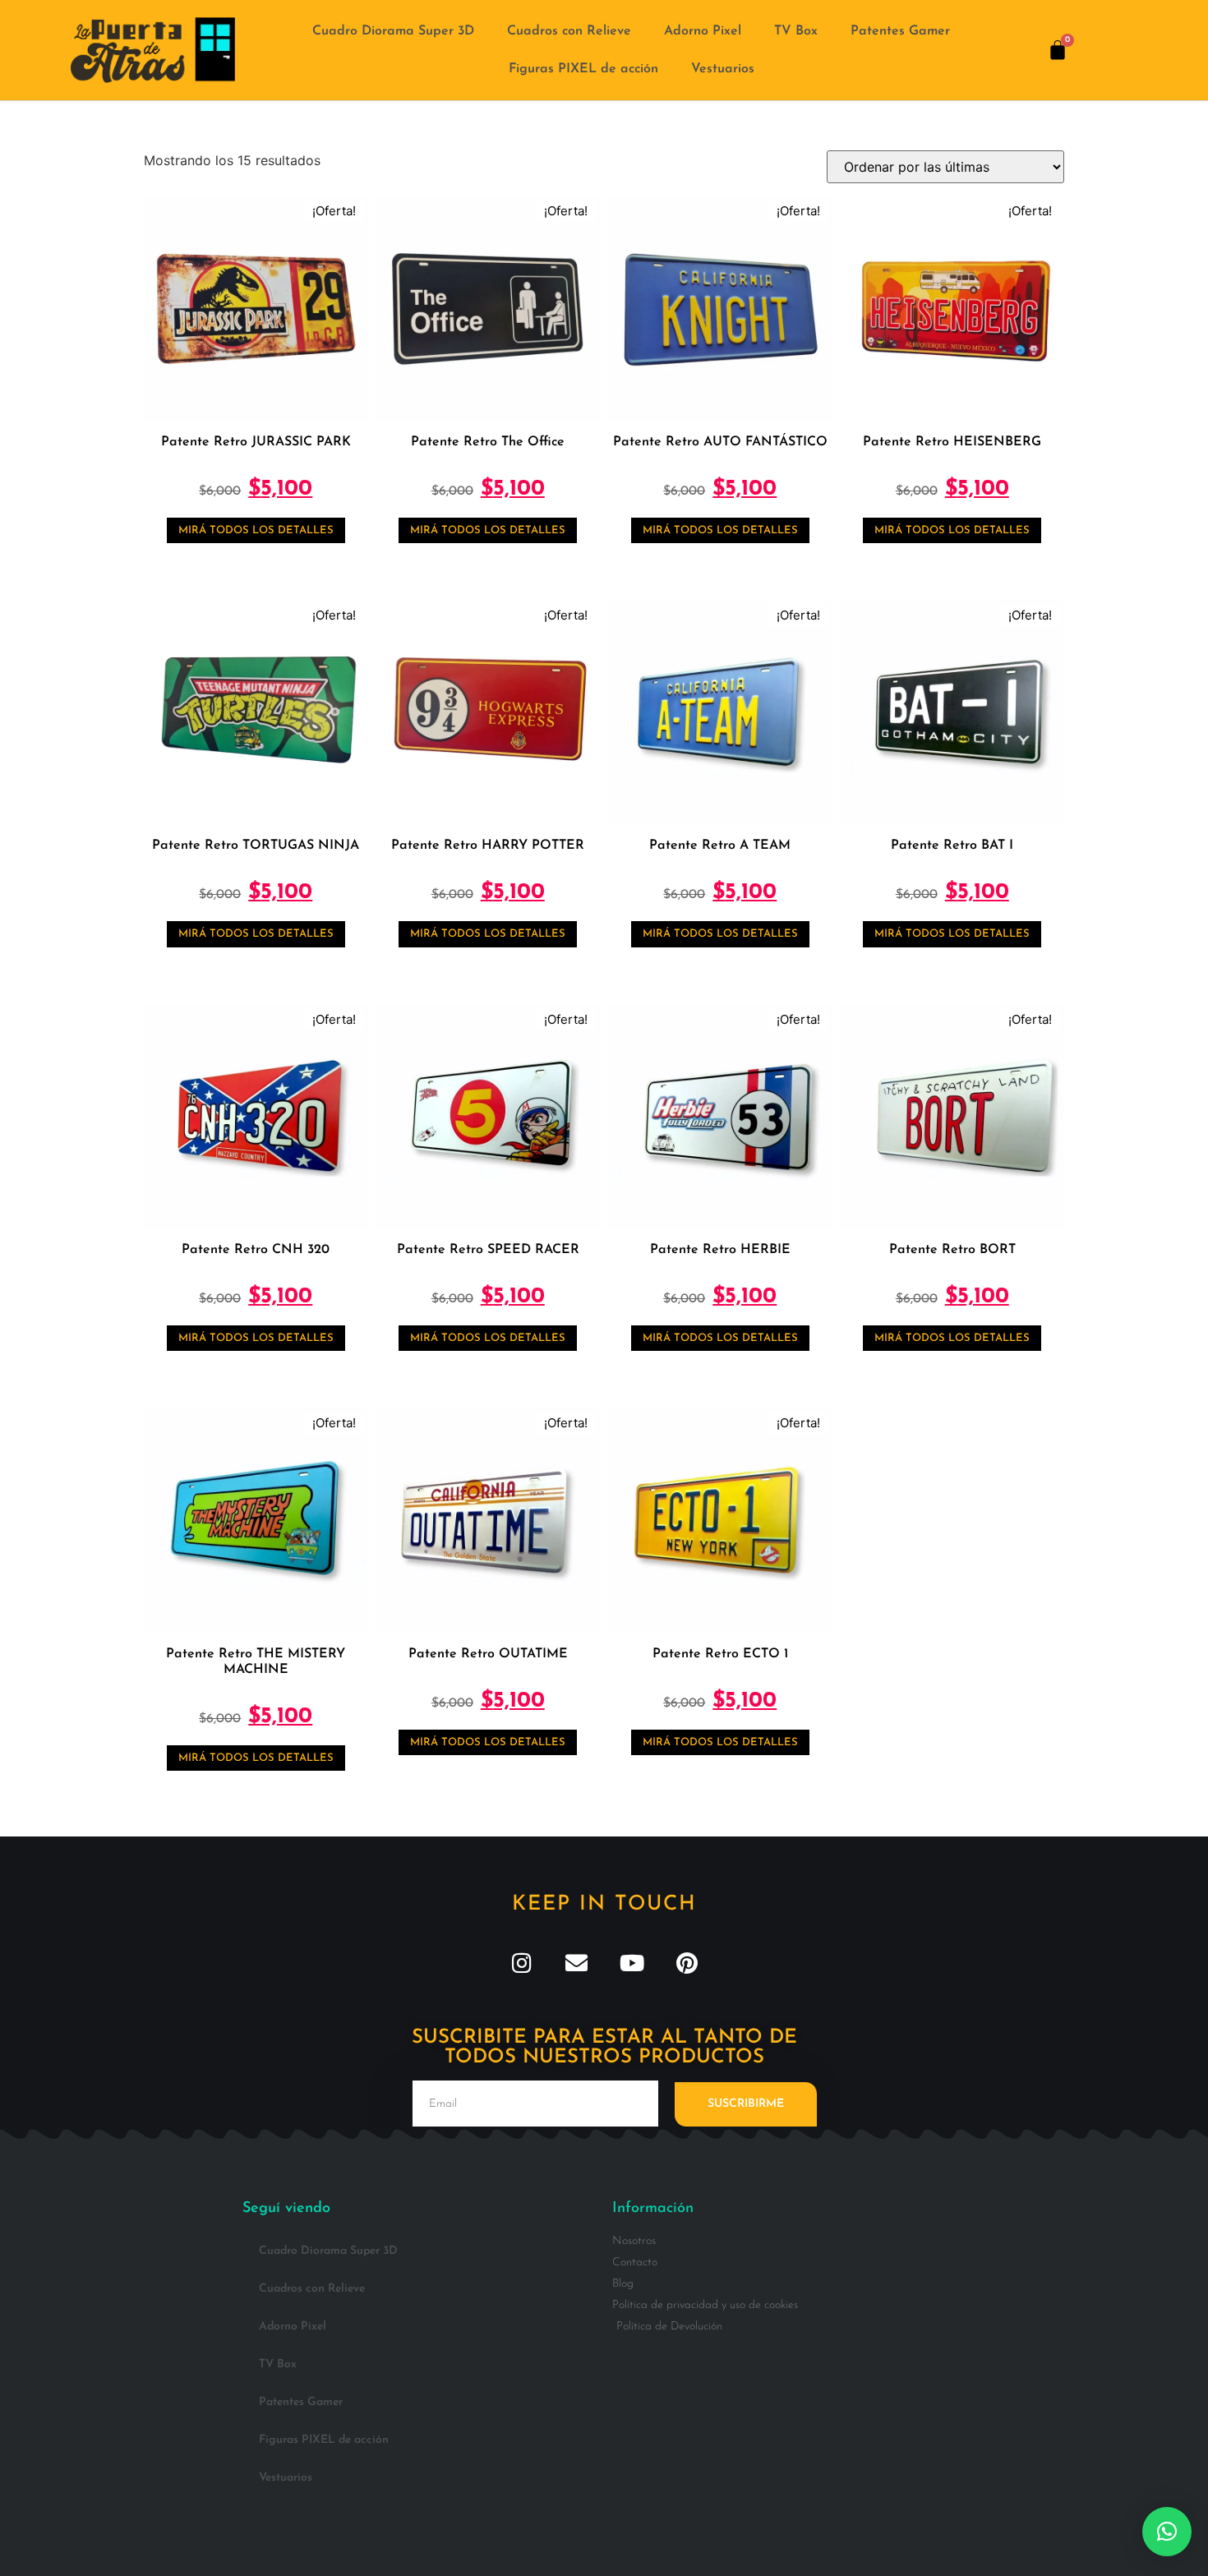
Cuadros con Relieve (569, 31)
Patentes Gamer (900, 31)
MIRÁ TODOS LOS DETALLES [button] (256, 530)
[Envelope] (576, 1963)
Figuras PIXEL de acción (583, 69)
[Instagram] (521, 1963)
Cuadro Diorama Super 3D (393, 31)
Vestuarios (723, 69)
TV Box (796, 31)
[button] (1167, 2532)
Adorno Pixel (703, 31)
